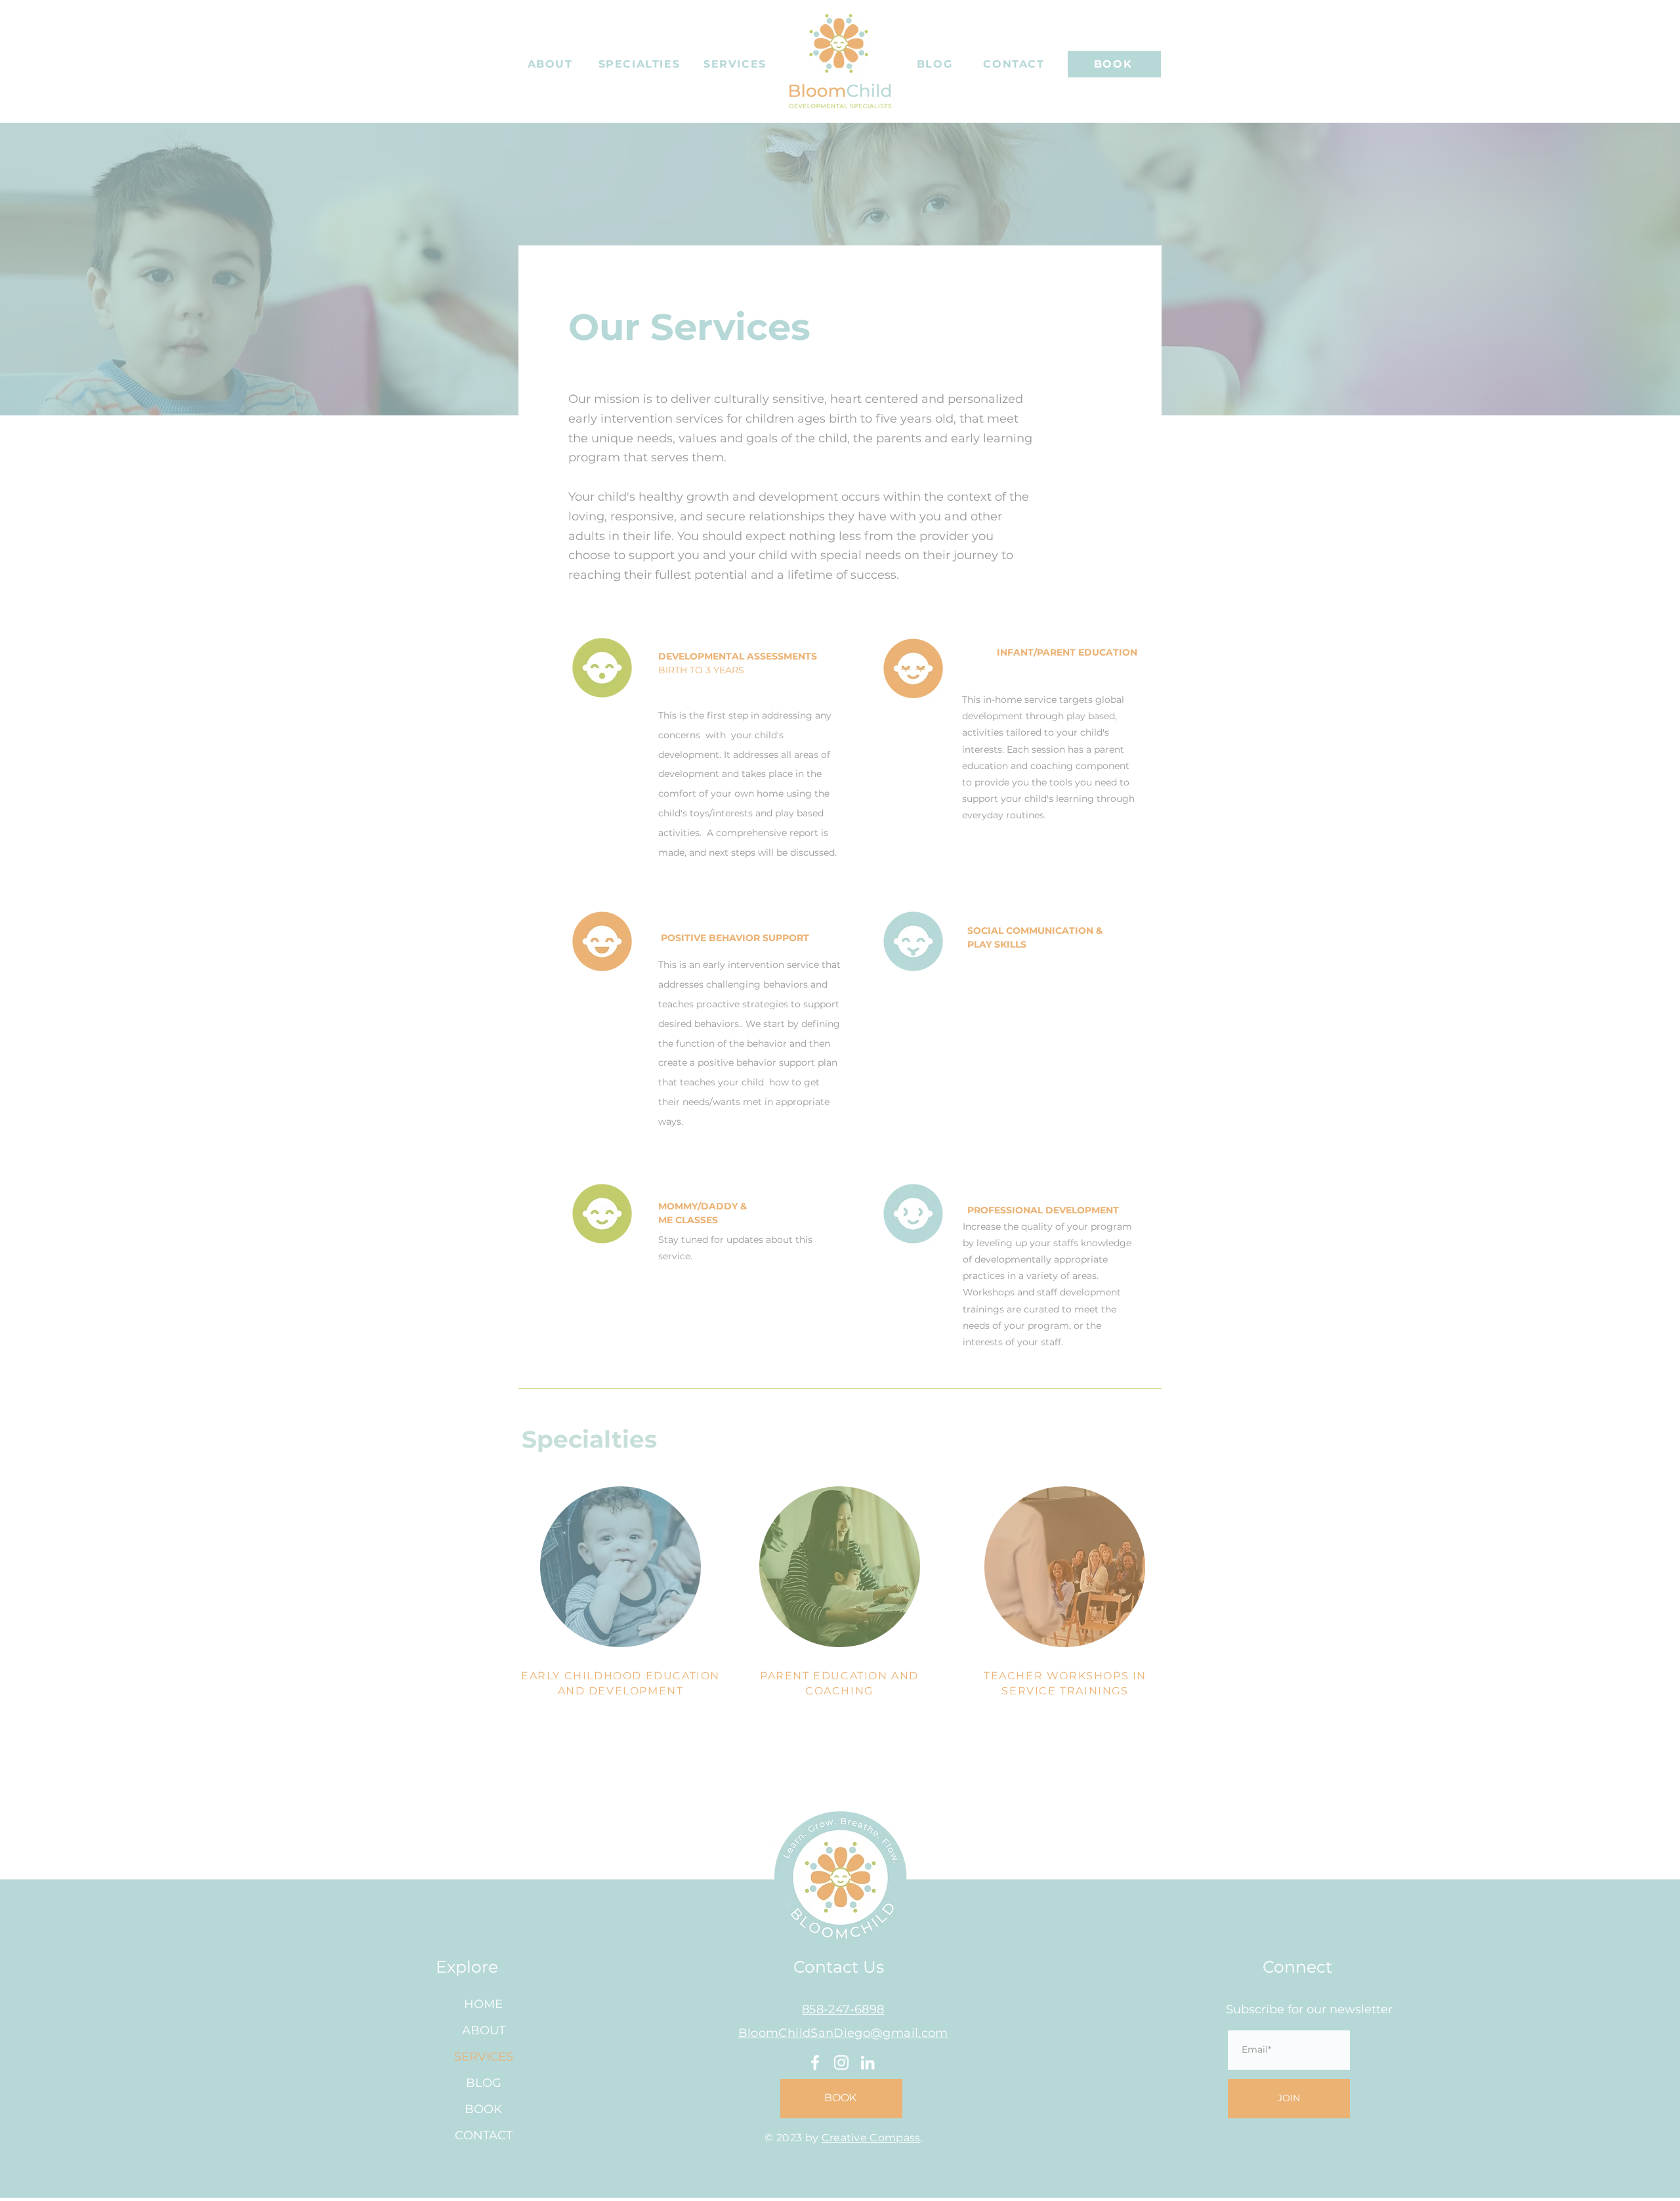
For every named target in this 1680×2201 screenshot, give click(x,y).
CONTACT (484, 2135)
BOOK (483, 2109)
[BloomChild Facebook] (815, 2063)
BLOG (484, 2083)
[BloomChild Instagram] (841, 2063)
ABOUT (484, 2030)
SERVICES (484, 2057)
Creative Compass (871, 2138)
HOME (483, 2004)
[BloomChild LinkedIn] (868, 2063)
